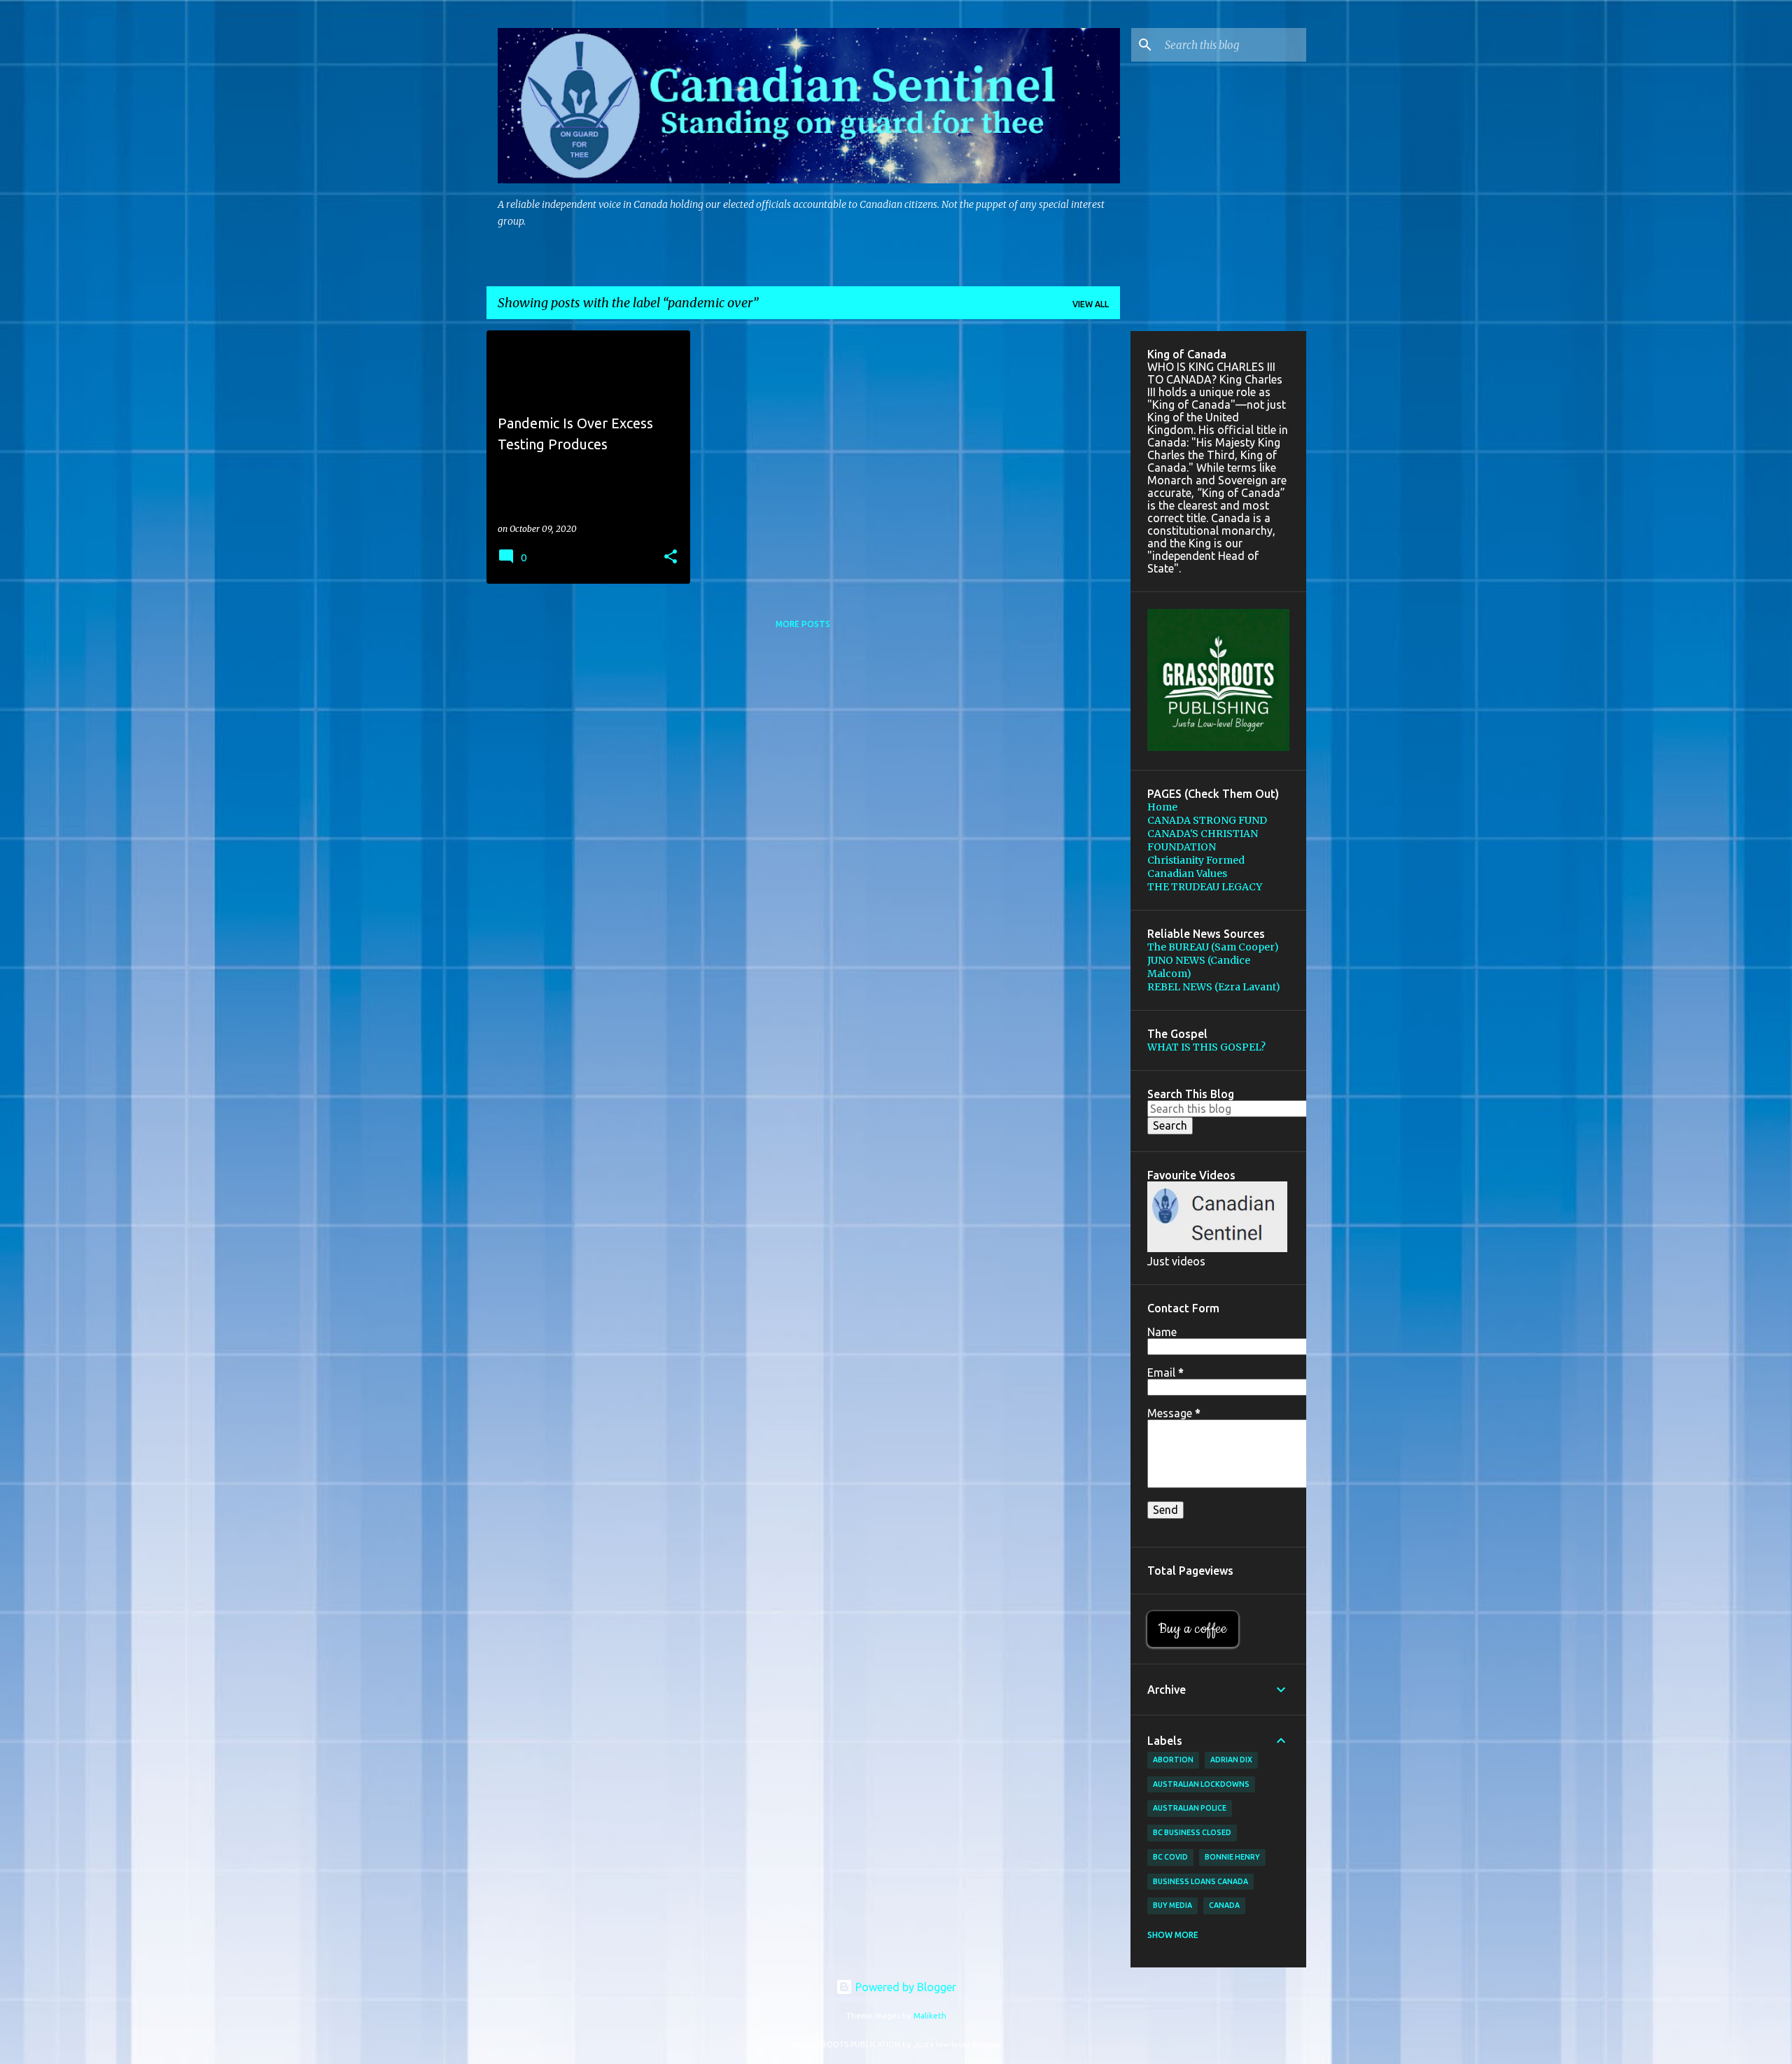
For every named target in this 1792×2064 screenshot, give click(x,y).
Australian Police (1190, 1808)
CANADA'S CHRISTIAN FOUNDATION (1203, 840)
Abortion (1173, 1760)
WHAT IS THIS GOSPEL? (1206, 1047)
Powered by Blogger (904, 1987)
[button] (671, 557)
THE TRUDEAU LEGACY (1205, 887)
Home (1162, 807)
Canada (1224, 1905)
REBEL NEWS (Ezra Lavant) (1214, 987)
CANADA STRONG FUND (1207, 820)
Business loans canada (1200, 1881)
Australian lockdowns (1201, 1784)
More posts (803, 624)
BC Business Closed (1192, 1832)
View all (1091, 304)
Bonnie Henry (1232, 1857)
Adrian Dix (1231, 1760)
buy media (1172, 1905)
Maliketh (930, 2016)
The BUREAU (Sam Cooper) (1213, 947)
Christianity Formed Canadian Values (1196, 867)
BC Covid (1170, 1857)
